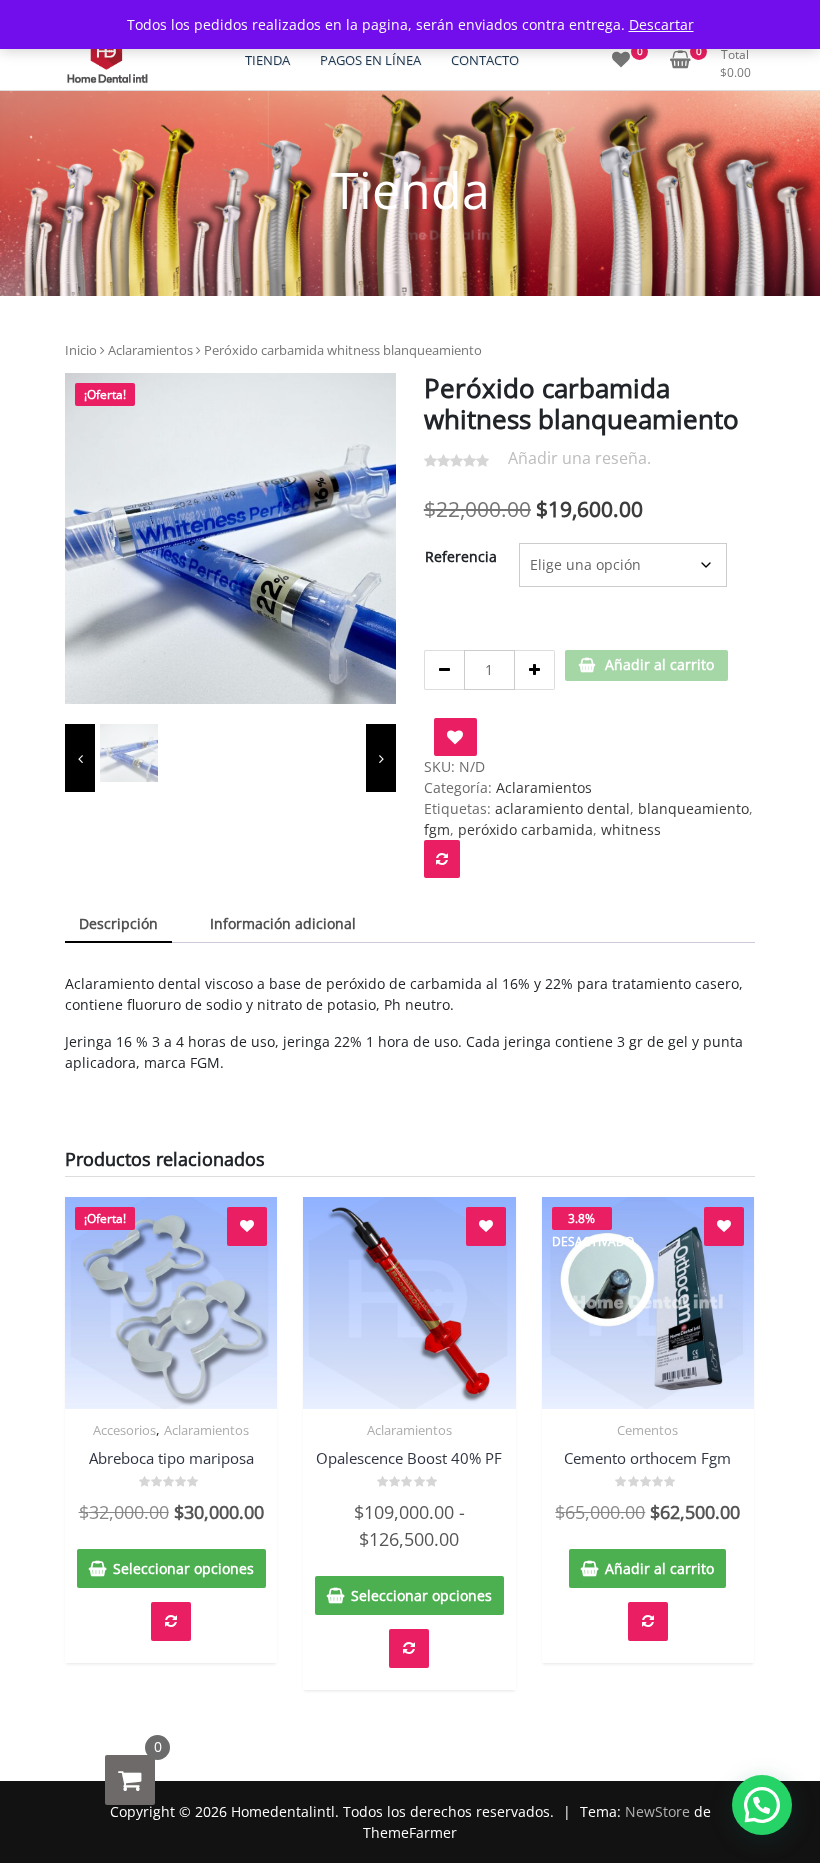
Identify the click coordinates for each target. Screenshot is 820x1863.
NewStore (657, 1811)
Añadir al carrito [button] (659, 1568)
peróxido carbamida (525, 829)
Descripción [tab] (118, 923)
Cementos (647, 1430)
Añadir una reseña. (579, 458)
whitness (631, 829)
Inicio (81, 350)
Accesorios (124, 1430)
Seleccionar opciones (183, 1568)
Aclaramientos (150, 350)
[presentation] (80, 758)
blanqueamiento (693, 808)
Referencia (461, 556)
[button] (762, 1805)
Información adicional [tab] (283, 923)
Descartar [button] (661, 24)
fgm (437, 829)
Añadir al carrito (659, 664)
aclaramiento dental (562, 808)
